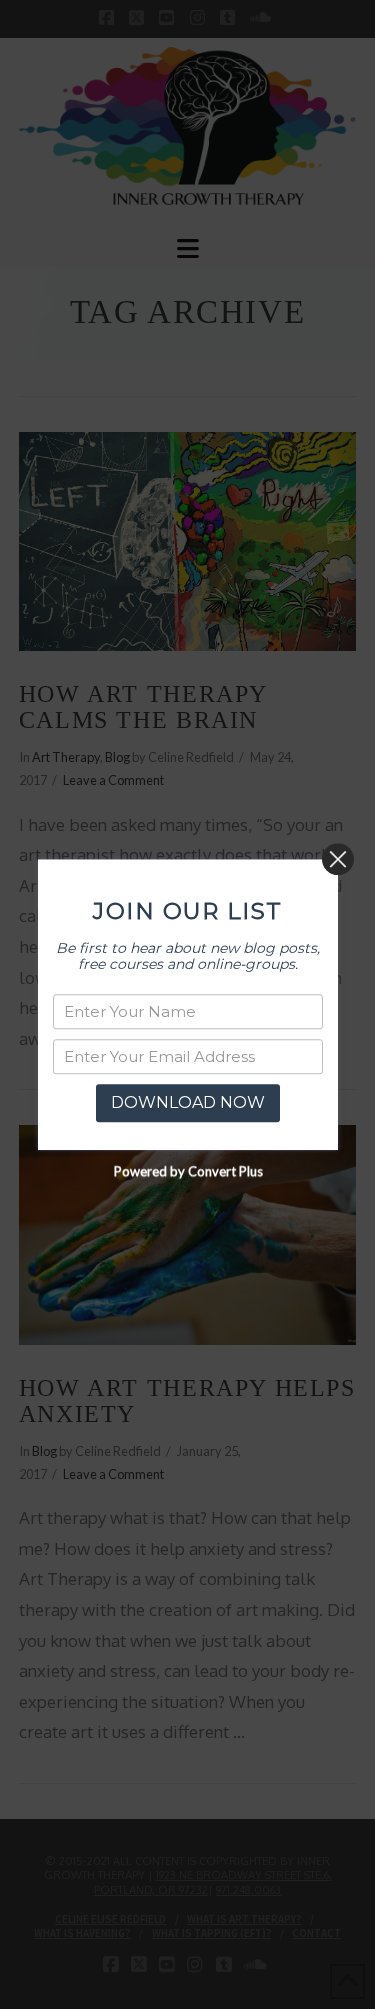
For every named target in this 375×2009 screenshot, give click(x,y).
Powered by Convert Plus (187, 1171)
